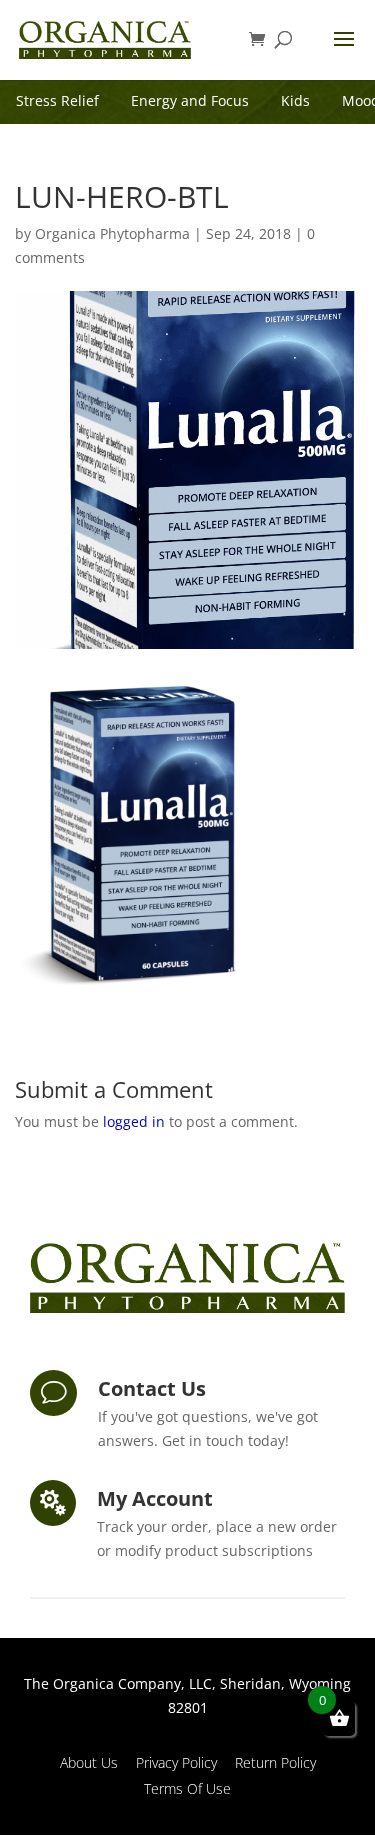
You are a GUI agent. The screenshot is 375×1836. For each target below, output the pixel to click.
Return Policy (275, 1762)
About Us (89, 1762)
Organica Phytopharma (112, 233)
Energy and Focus (190, 100)
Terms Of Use (187, 1788)
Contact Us (152, 1388)
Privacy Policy (176, 1762)
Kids (295, 100)
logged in (134, 1121)
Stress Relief (57, 100)
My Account (155, 1498)
